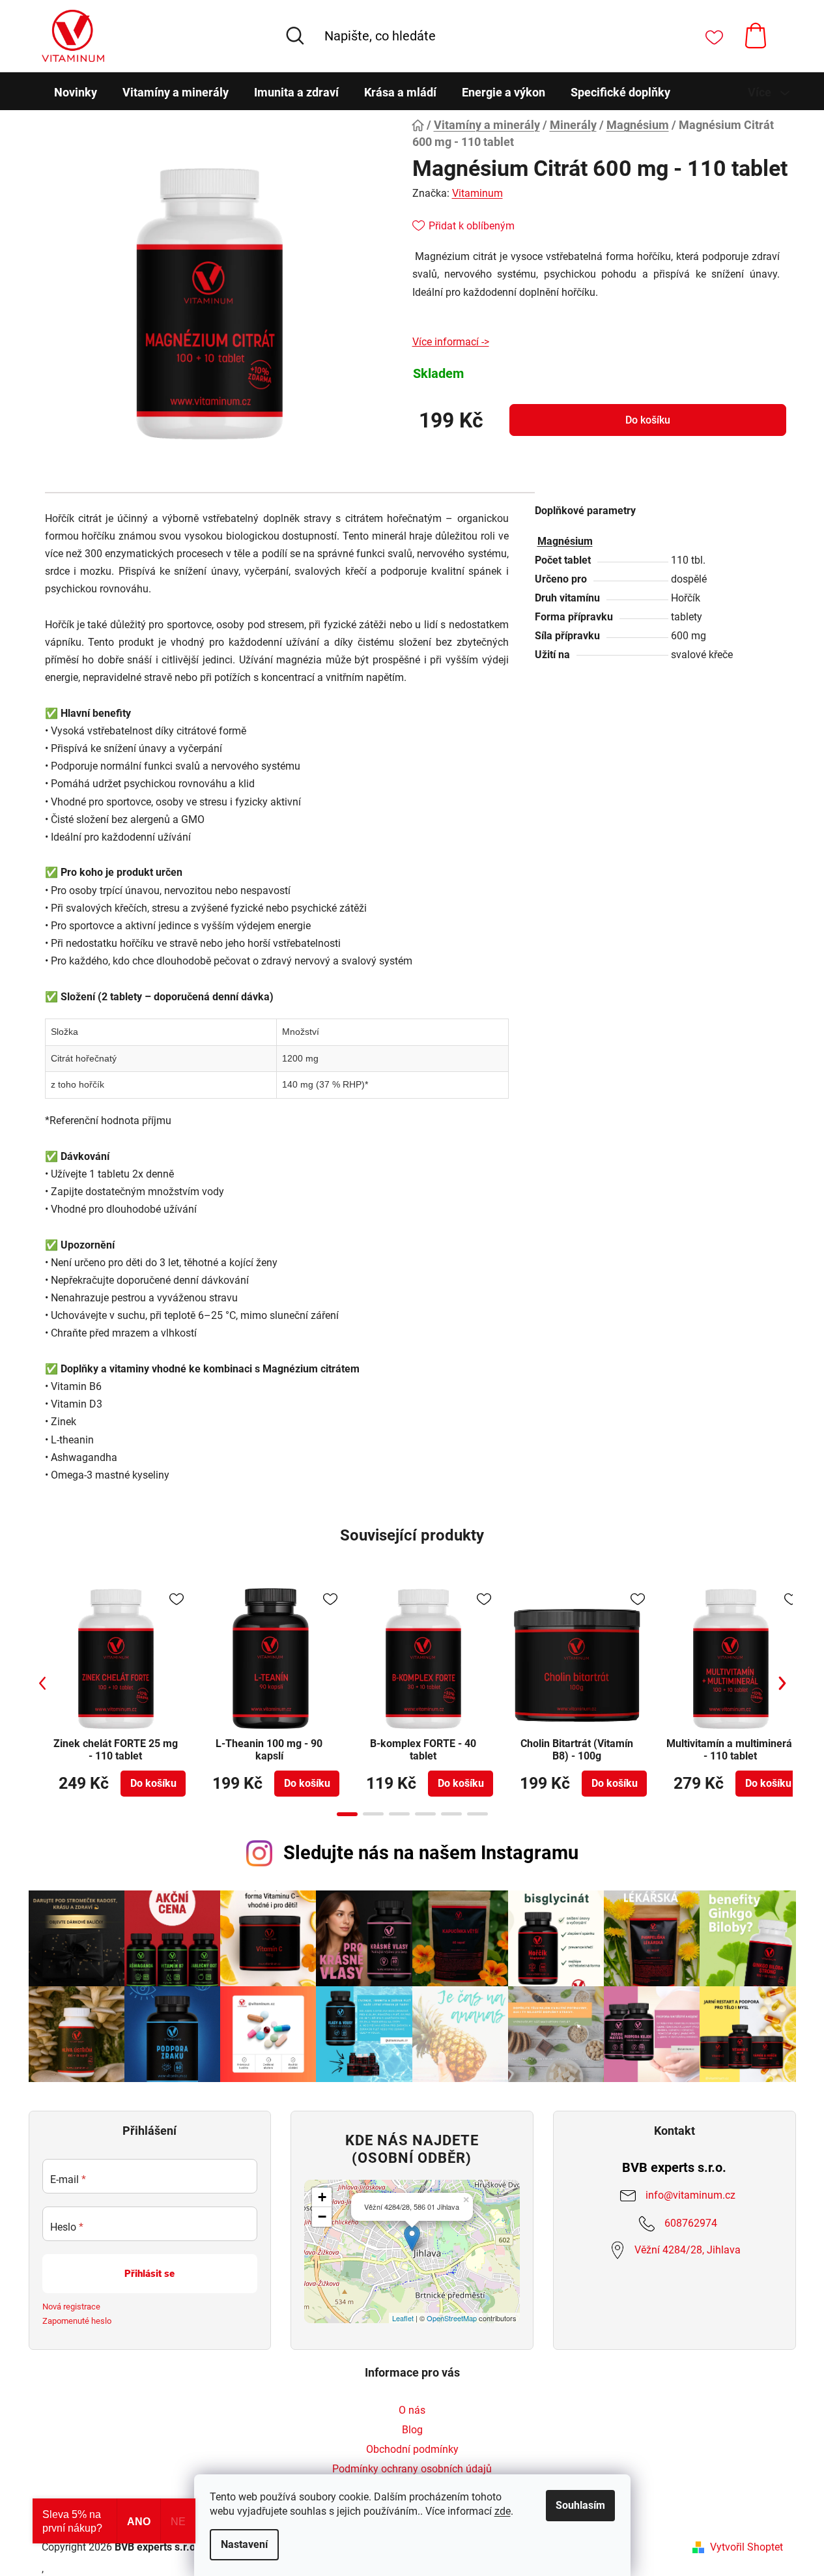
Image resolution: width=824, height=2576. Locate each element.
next (782, 1683)
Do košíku (648, 420)
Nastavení (244, 2544)
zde (503, 2511)
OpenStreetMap (452, 2318)
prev (42, 1683)
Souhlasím (580, 2505)
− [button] (322, 2217)
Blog (412, 2430)
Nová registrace (71, 2307)
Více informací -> (451, 342)
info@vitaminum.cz (690, 2194)
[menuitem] (76, 93)
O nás (412, 2410)
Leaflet (403, 2318)
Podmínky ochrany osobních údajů (412, 2469)
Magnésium (565, 541)
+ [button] (322, 2197)
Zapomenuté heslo (77, 2321)
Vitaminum (477, 193)
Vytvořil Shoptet (746, 2547)
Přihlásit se (149, 2274)
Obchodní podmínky (412, 2449)
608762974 (691, 2223)
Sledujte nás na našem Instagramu (431, 1853)
